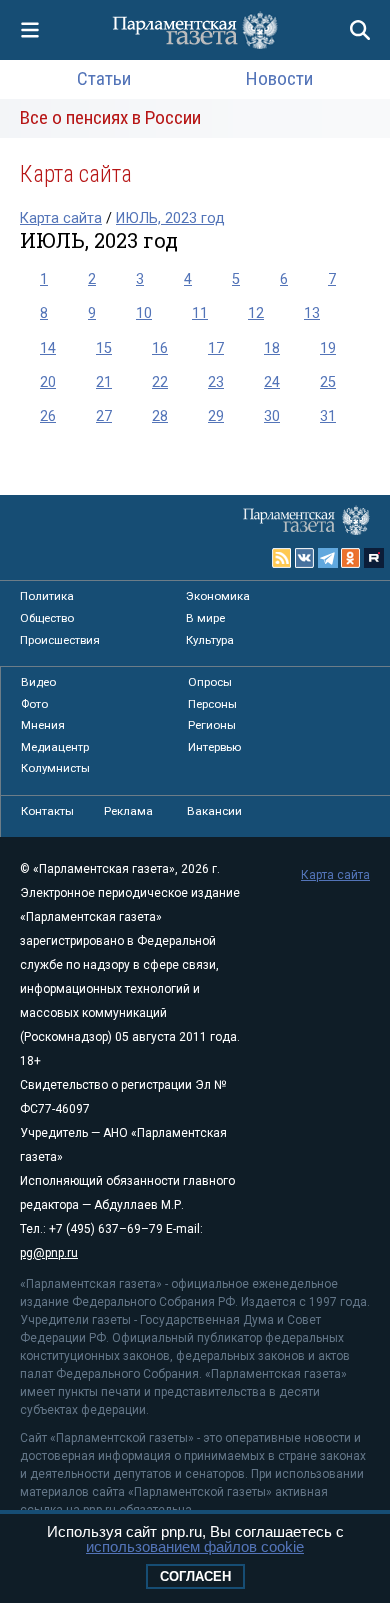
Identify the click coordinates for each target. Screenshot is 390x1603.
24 (272, 382)
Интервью (214, 747)
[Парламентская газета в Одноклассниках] (351, 558)
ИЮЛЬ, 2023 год (170, 218)
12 (256, 313)
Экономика (218, 596)
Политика (47, 596)
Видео (38, 682)
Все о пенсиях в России (110, 117)
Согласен (195, 1576)
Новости (279, 78)
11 (200, 313)
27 (104, 416)
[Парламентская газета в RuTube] (374, 558)
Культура (210, 640)
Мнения (43, 725)
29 (216, 416)
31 (328, 416)
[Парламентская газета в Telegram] (328, 558)
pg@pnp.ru (49, 1253)
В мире (205, 618)
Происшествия (60, 640)
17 (216, 348)
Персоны (212, 704)
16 (160, 348)
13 (312, 313)
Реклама (128, 811)
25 (328, 382)
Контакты (47, 811)
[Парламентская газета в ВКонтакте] (305, 558)
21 (104, 382)
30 (272, 416)
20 (48, 382)
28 (160, 416)
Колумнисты (55, 768)
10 (144, 313)
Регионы (212, 725)
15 (104, 348)
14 (48, 348)
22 (160, 382)
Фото (34, 704)
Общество (47, 618)
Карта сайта (61, 218)
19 (328, 348)
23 (216, 382)
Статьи (104, 78)
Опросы (210, 682)
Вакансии (214, 811)
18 (272, 348)
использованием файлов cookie (195, 1546)
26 (48, 416)
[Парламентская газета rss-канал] (282, 558)
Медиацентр (55, 747)
